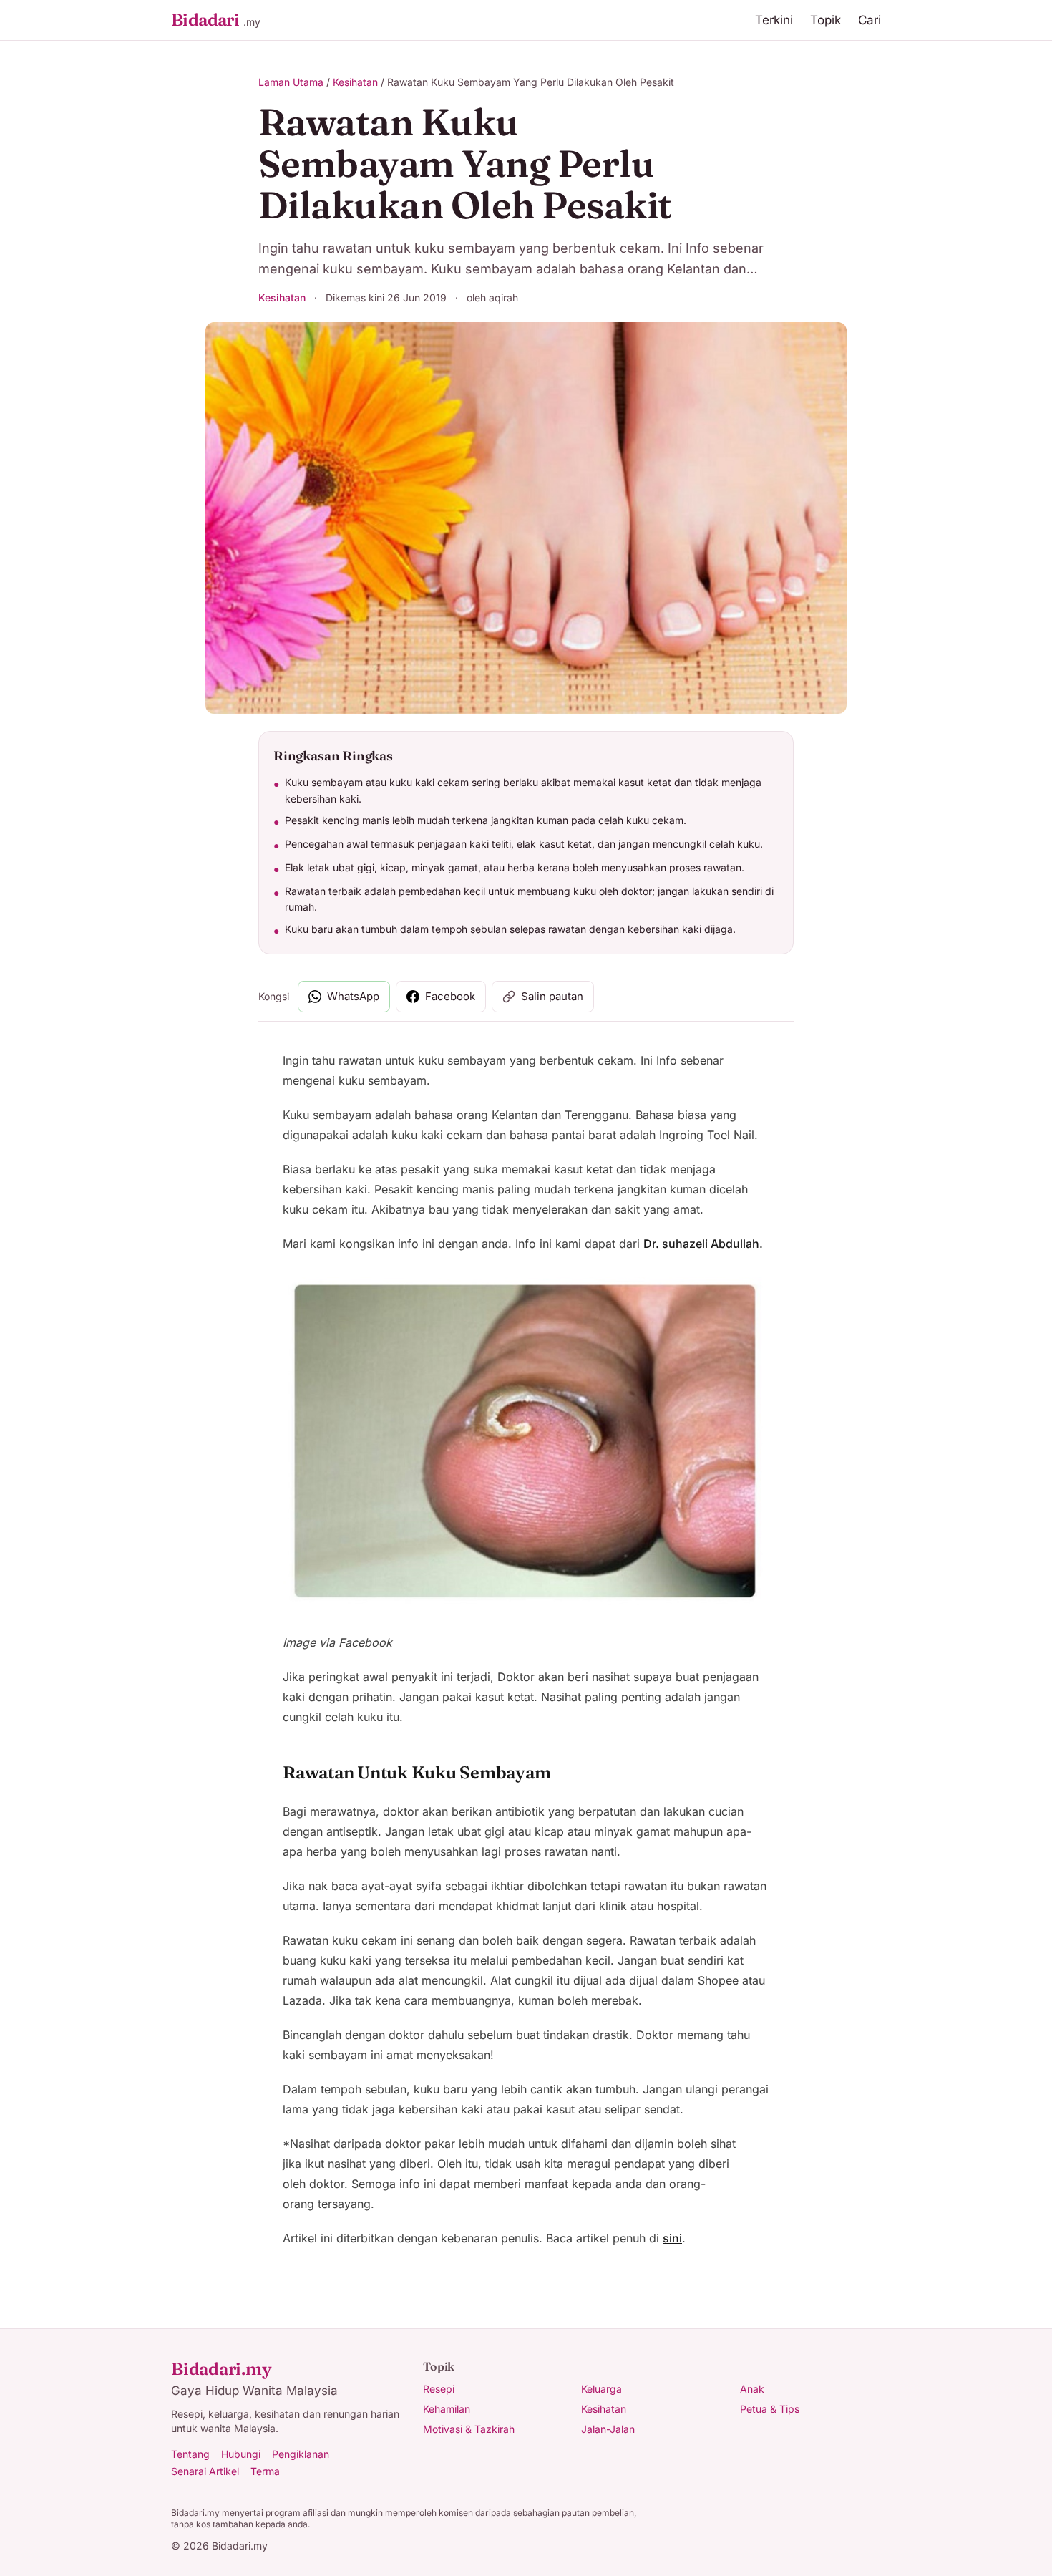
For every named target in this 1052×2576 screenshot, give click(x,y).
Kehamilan (447, 2409)
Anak (752, 2389)
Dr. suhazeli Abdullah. (703, 1244)
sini (672, 2238)
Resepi (439, 2389)
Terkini (774, 20)
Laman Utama (291, 82)
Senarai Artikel (205, 2471)
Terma (265, 2471)
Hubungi (241, 2454)
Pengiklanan (301, 2454)
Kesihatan (355, 82)
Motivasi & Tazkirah (469, 2429)
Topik (825, 20)
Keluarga (602, 2389)
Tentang (190, 2454)
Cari (870, 20)
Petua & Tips (770, 2409)
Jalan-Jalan (608, 2429)
